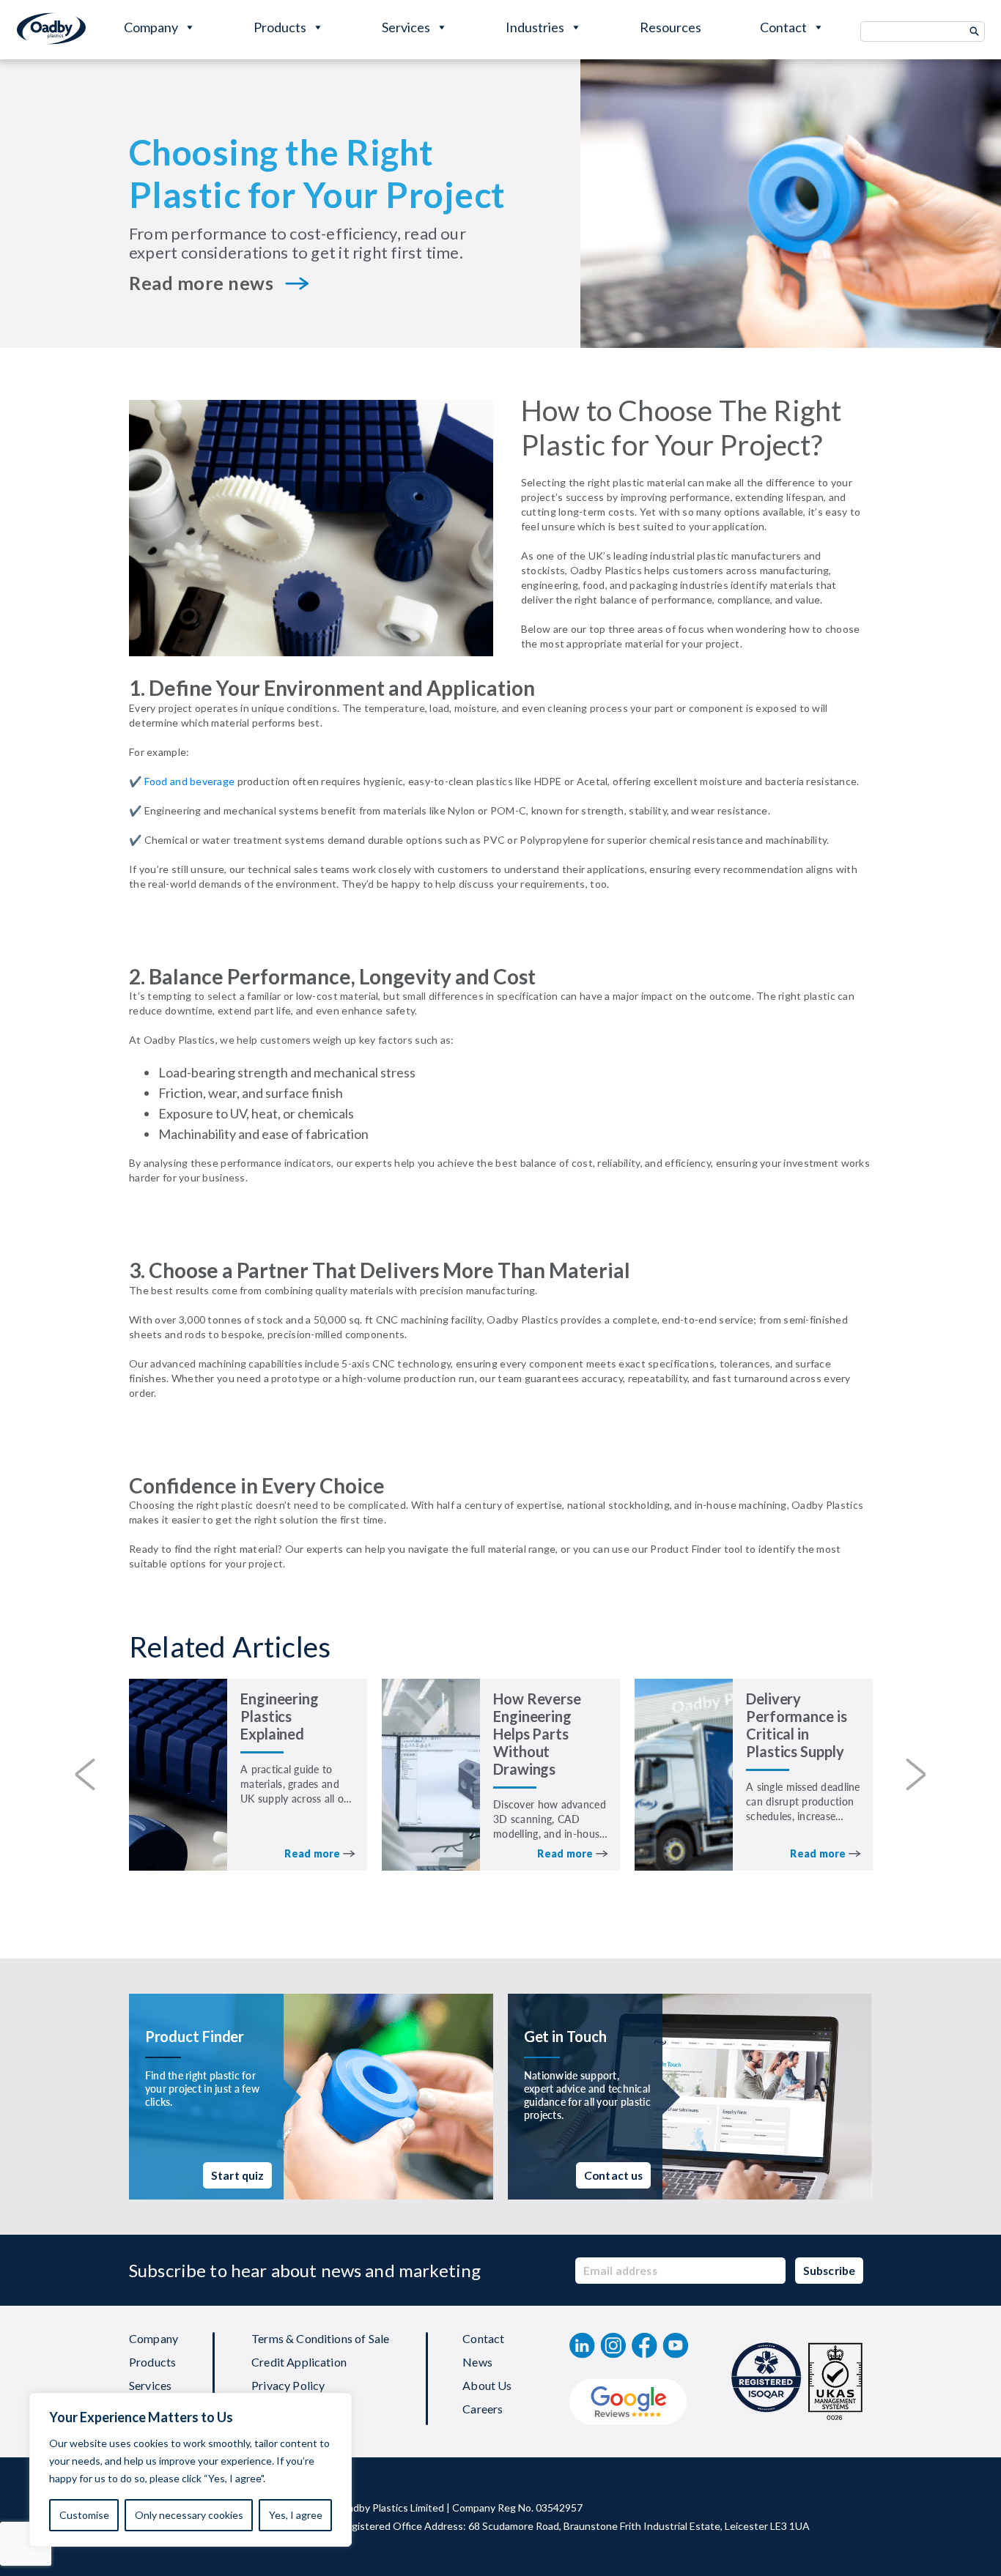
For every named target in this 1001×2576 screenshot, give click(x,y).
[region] (191, 2470)
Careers (483, 2409)
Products (280, 27)
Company (151, 27)
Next (916, 1775)
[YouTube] (676, 2345)
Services (406, 27)
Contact (783, 27)
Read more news (201, 283)
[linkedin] (582, 2345)
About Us (487, 2386)
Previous (85, 1775)
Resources (671, 27)
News (477, 2362)
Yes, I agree (296, 2515)
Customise (84, 2515)
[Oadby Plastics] (51, 29)
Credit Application (299, 2362)
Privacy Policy (288, 2386)
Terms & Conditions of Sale (320, 2339)
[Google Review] (628, 2402)
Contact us (614, 2175)
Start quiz (238, 2175)
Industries (535, 27)
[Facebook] (644, 2345)
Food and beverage (188, 781)
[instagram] (613, 2345)
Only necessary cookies (189, 2515)
